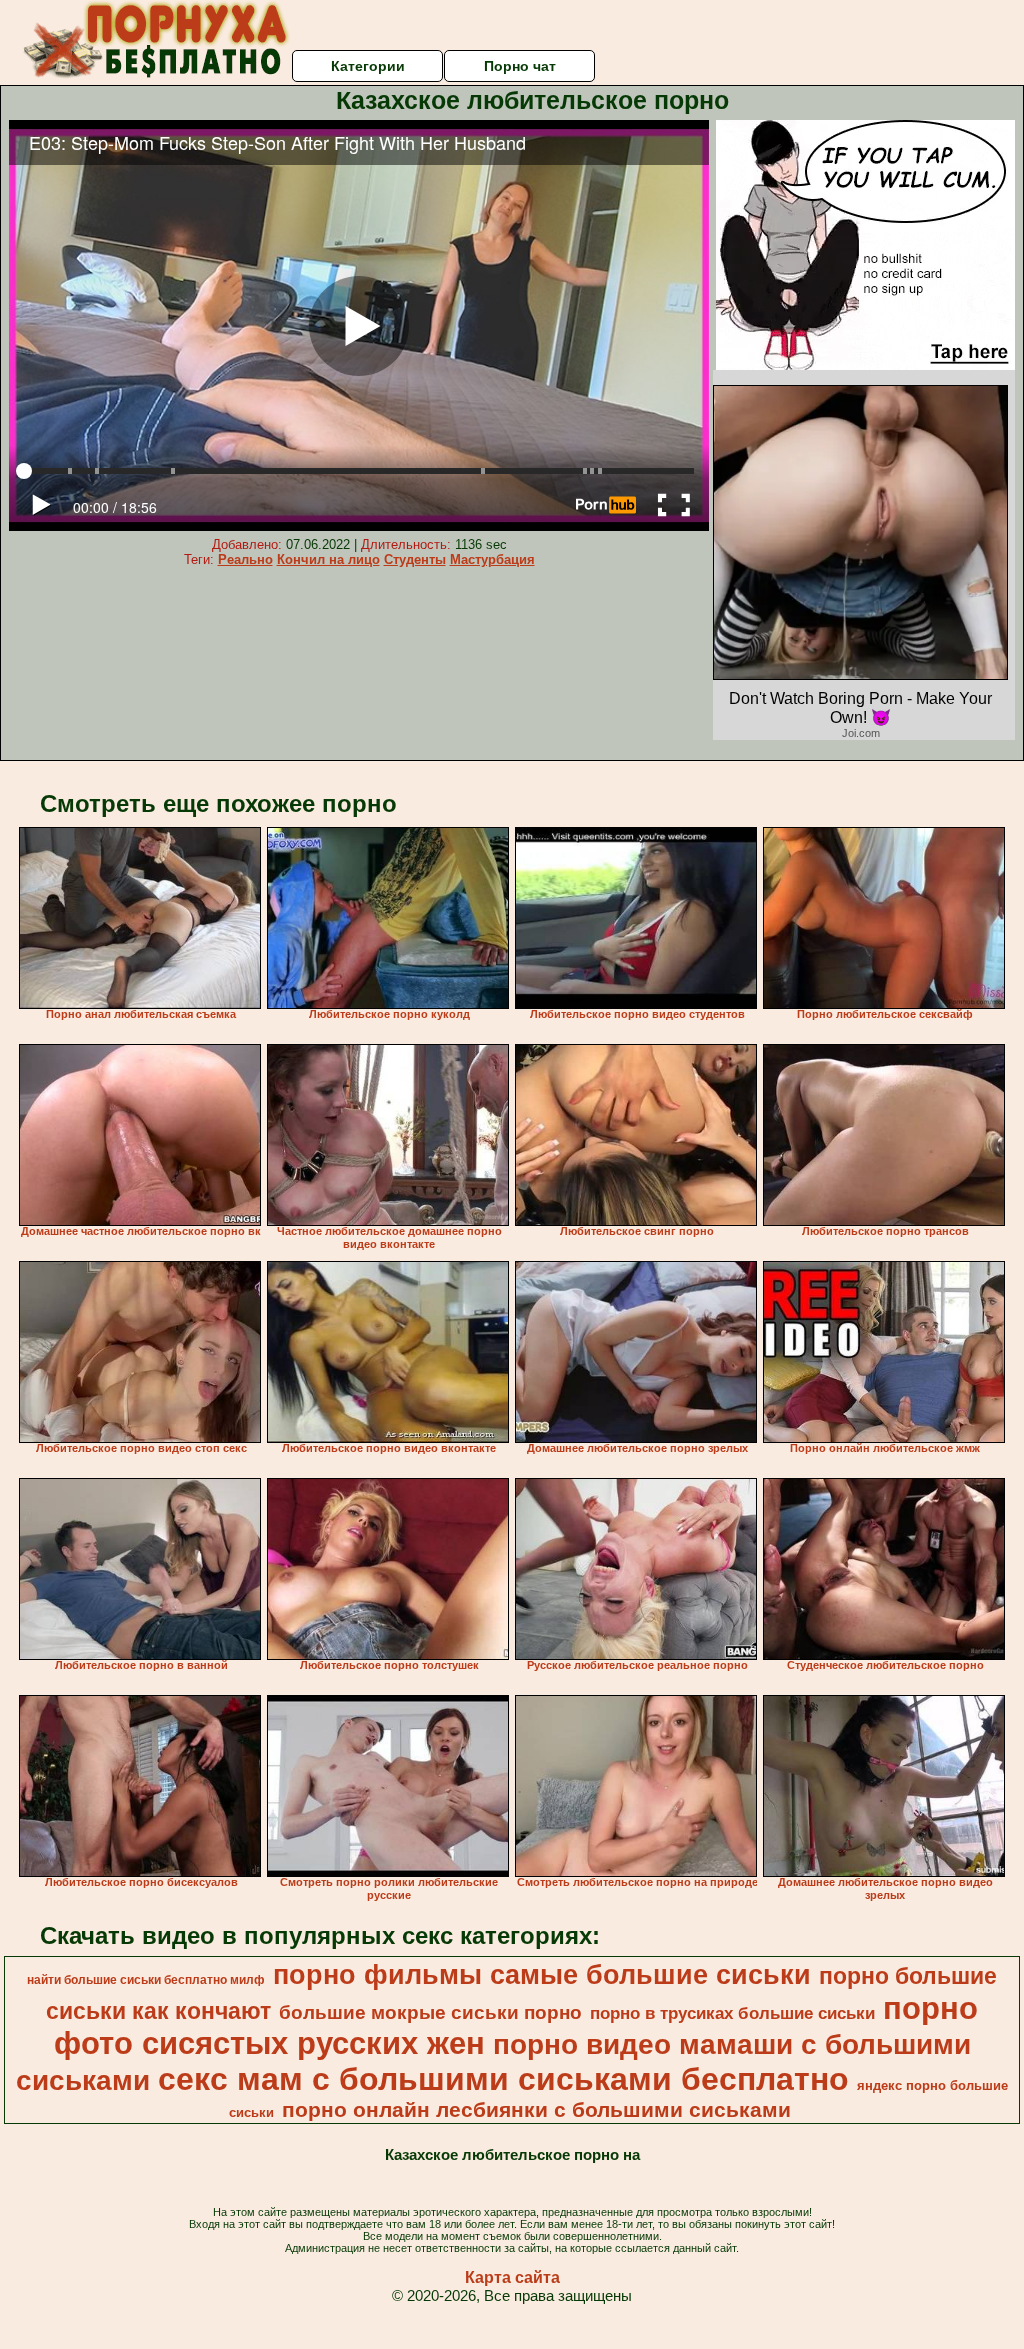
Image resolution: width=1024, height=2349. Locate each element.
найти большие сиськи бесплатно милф (146, 1980)
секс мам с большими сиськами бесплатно (503, 2079)
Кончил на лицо (328, 559)
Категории (368, 66)
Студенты (415, 559)
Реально (245, 559)
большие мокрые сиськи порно (430, 2012)
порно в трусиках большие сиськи (732, 2013)
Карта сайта (512, 2277)
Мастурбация (492, 559)
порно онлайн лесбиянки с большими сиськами (536, 2110)
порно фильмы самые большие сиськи (542, 1975)
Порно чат (520, 66)
